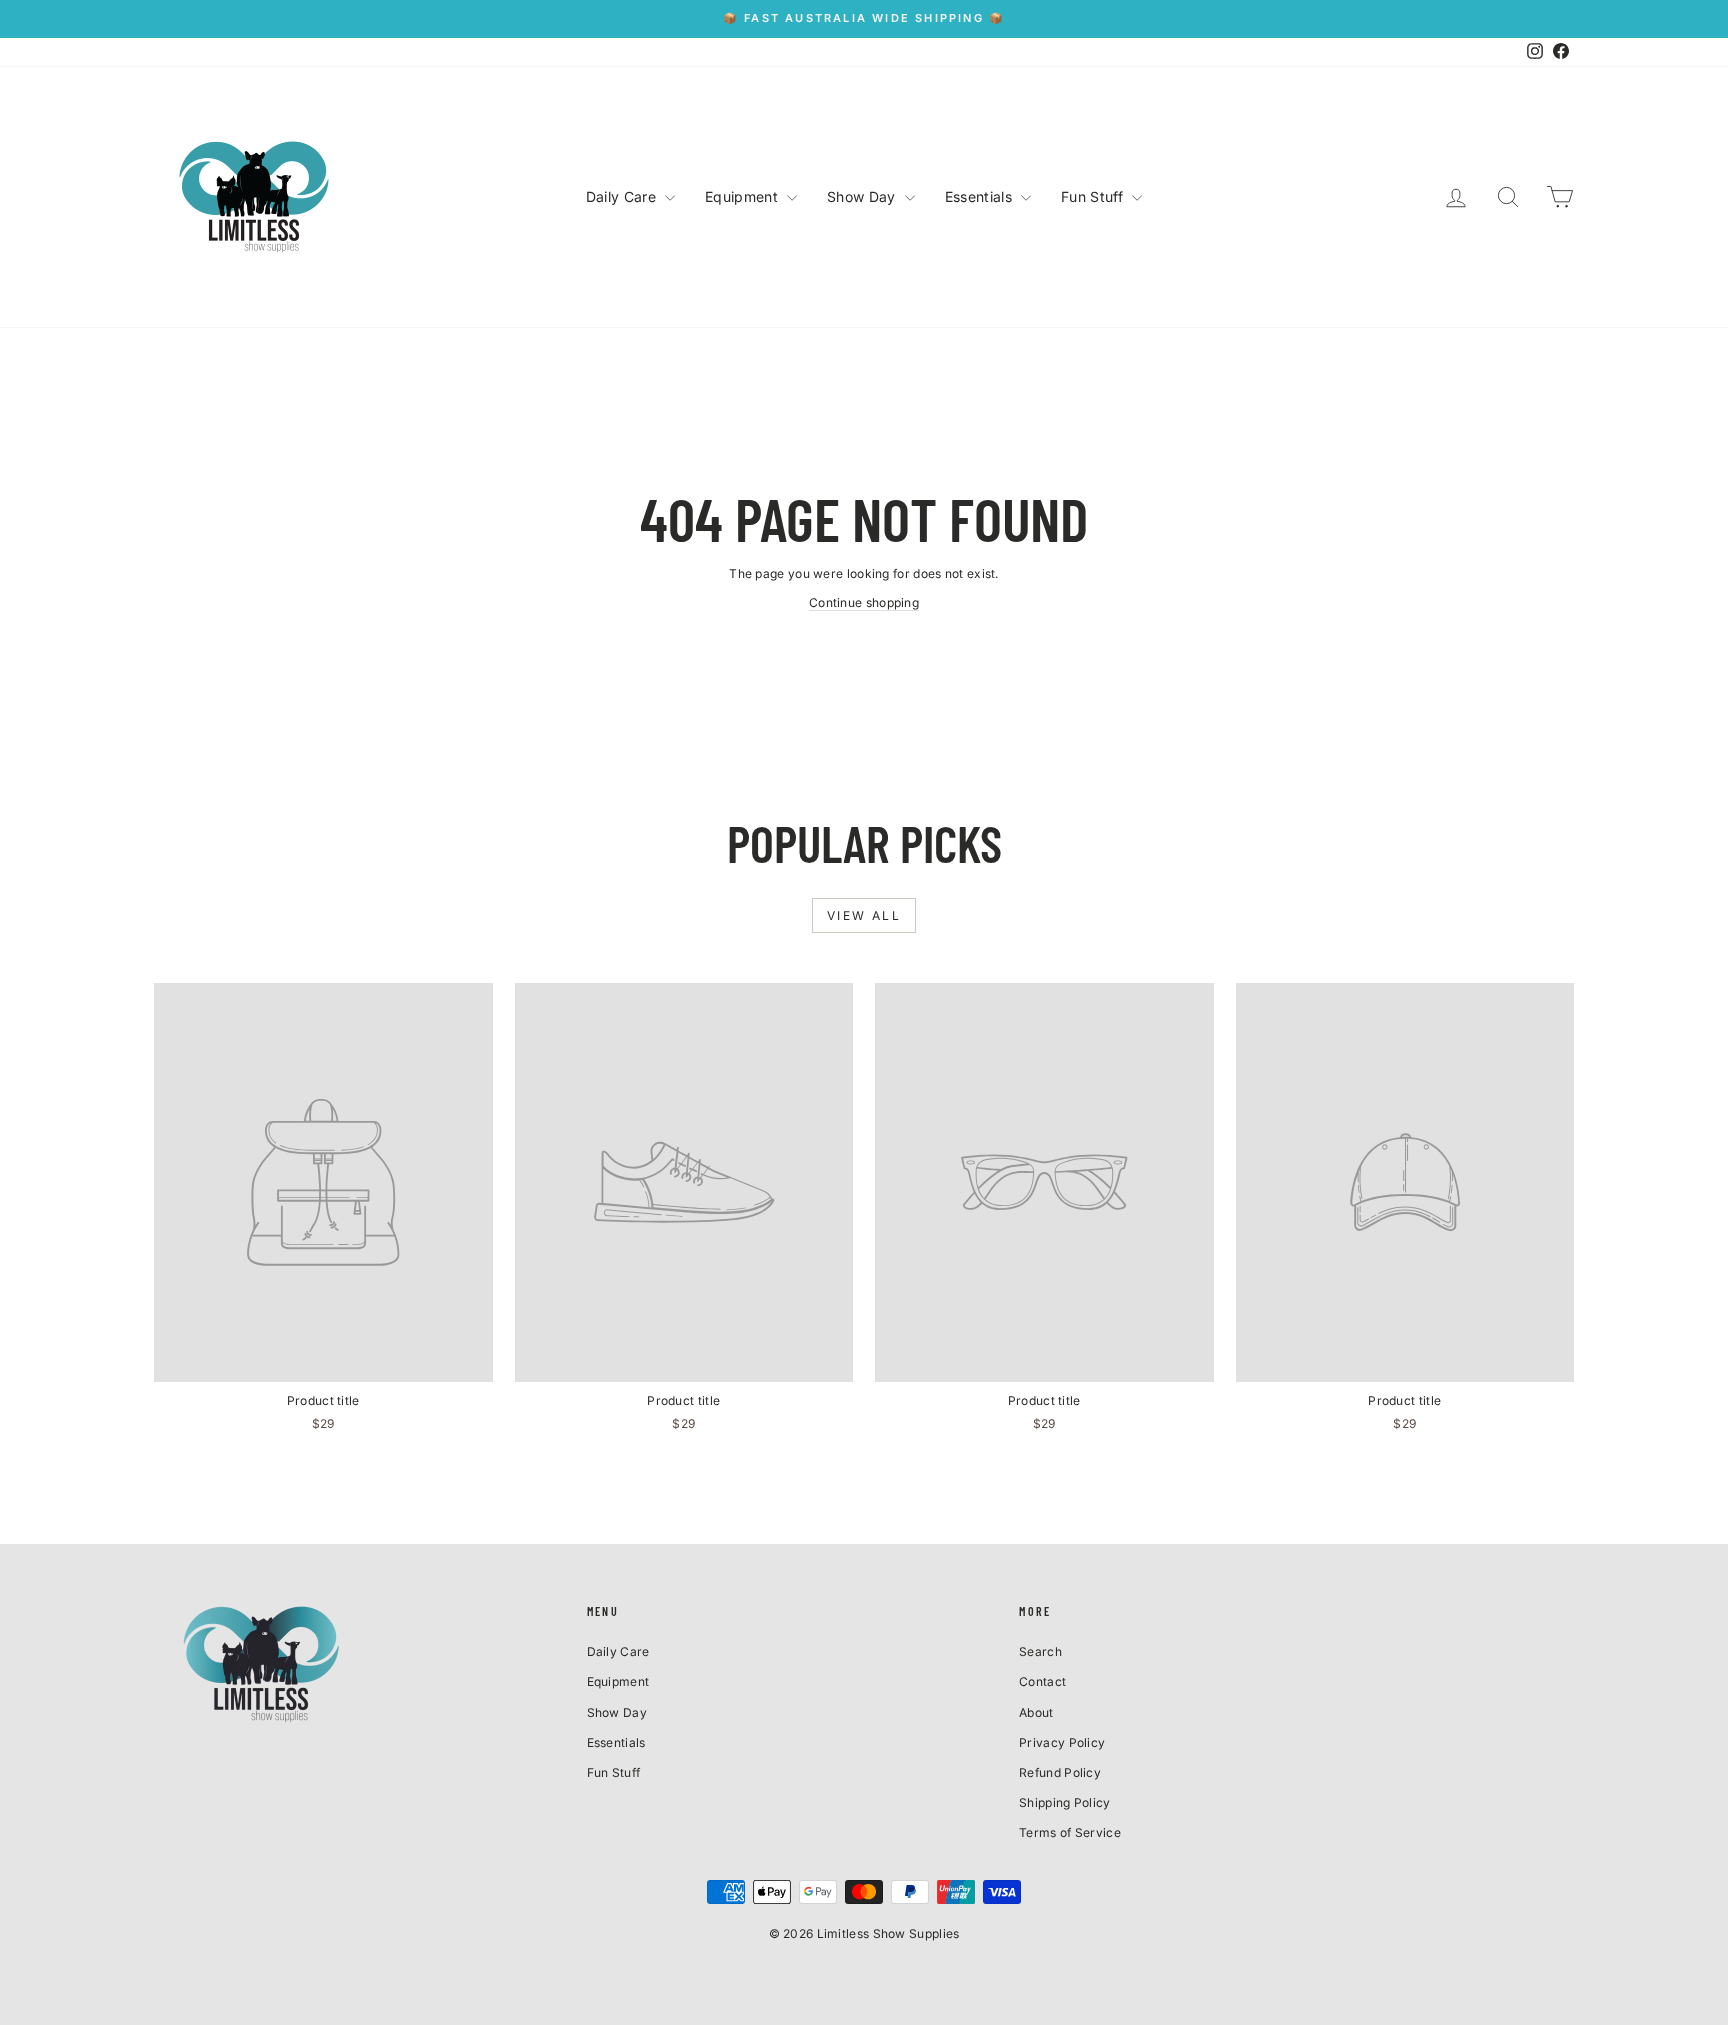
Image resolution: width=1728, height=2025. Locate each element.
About (1036, 1712)
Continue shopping (864, 602)
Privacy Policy (1062, 1742)
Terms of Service (1070, 1832)
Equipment (743, 196)
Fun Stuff (1094, 196)
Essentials (980, 196)
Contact (1042, 1681)
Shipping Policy (1065, 1802)
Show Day (863, 196)
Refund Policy (1060, 1772)
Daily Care (623, 196)
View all (864, 915)
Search (1040, 1651)
